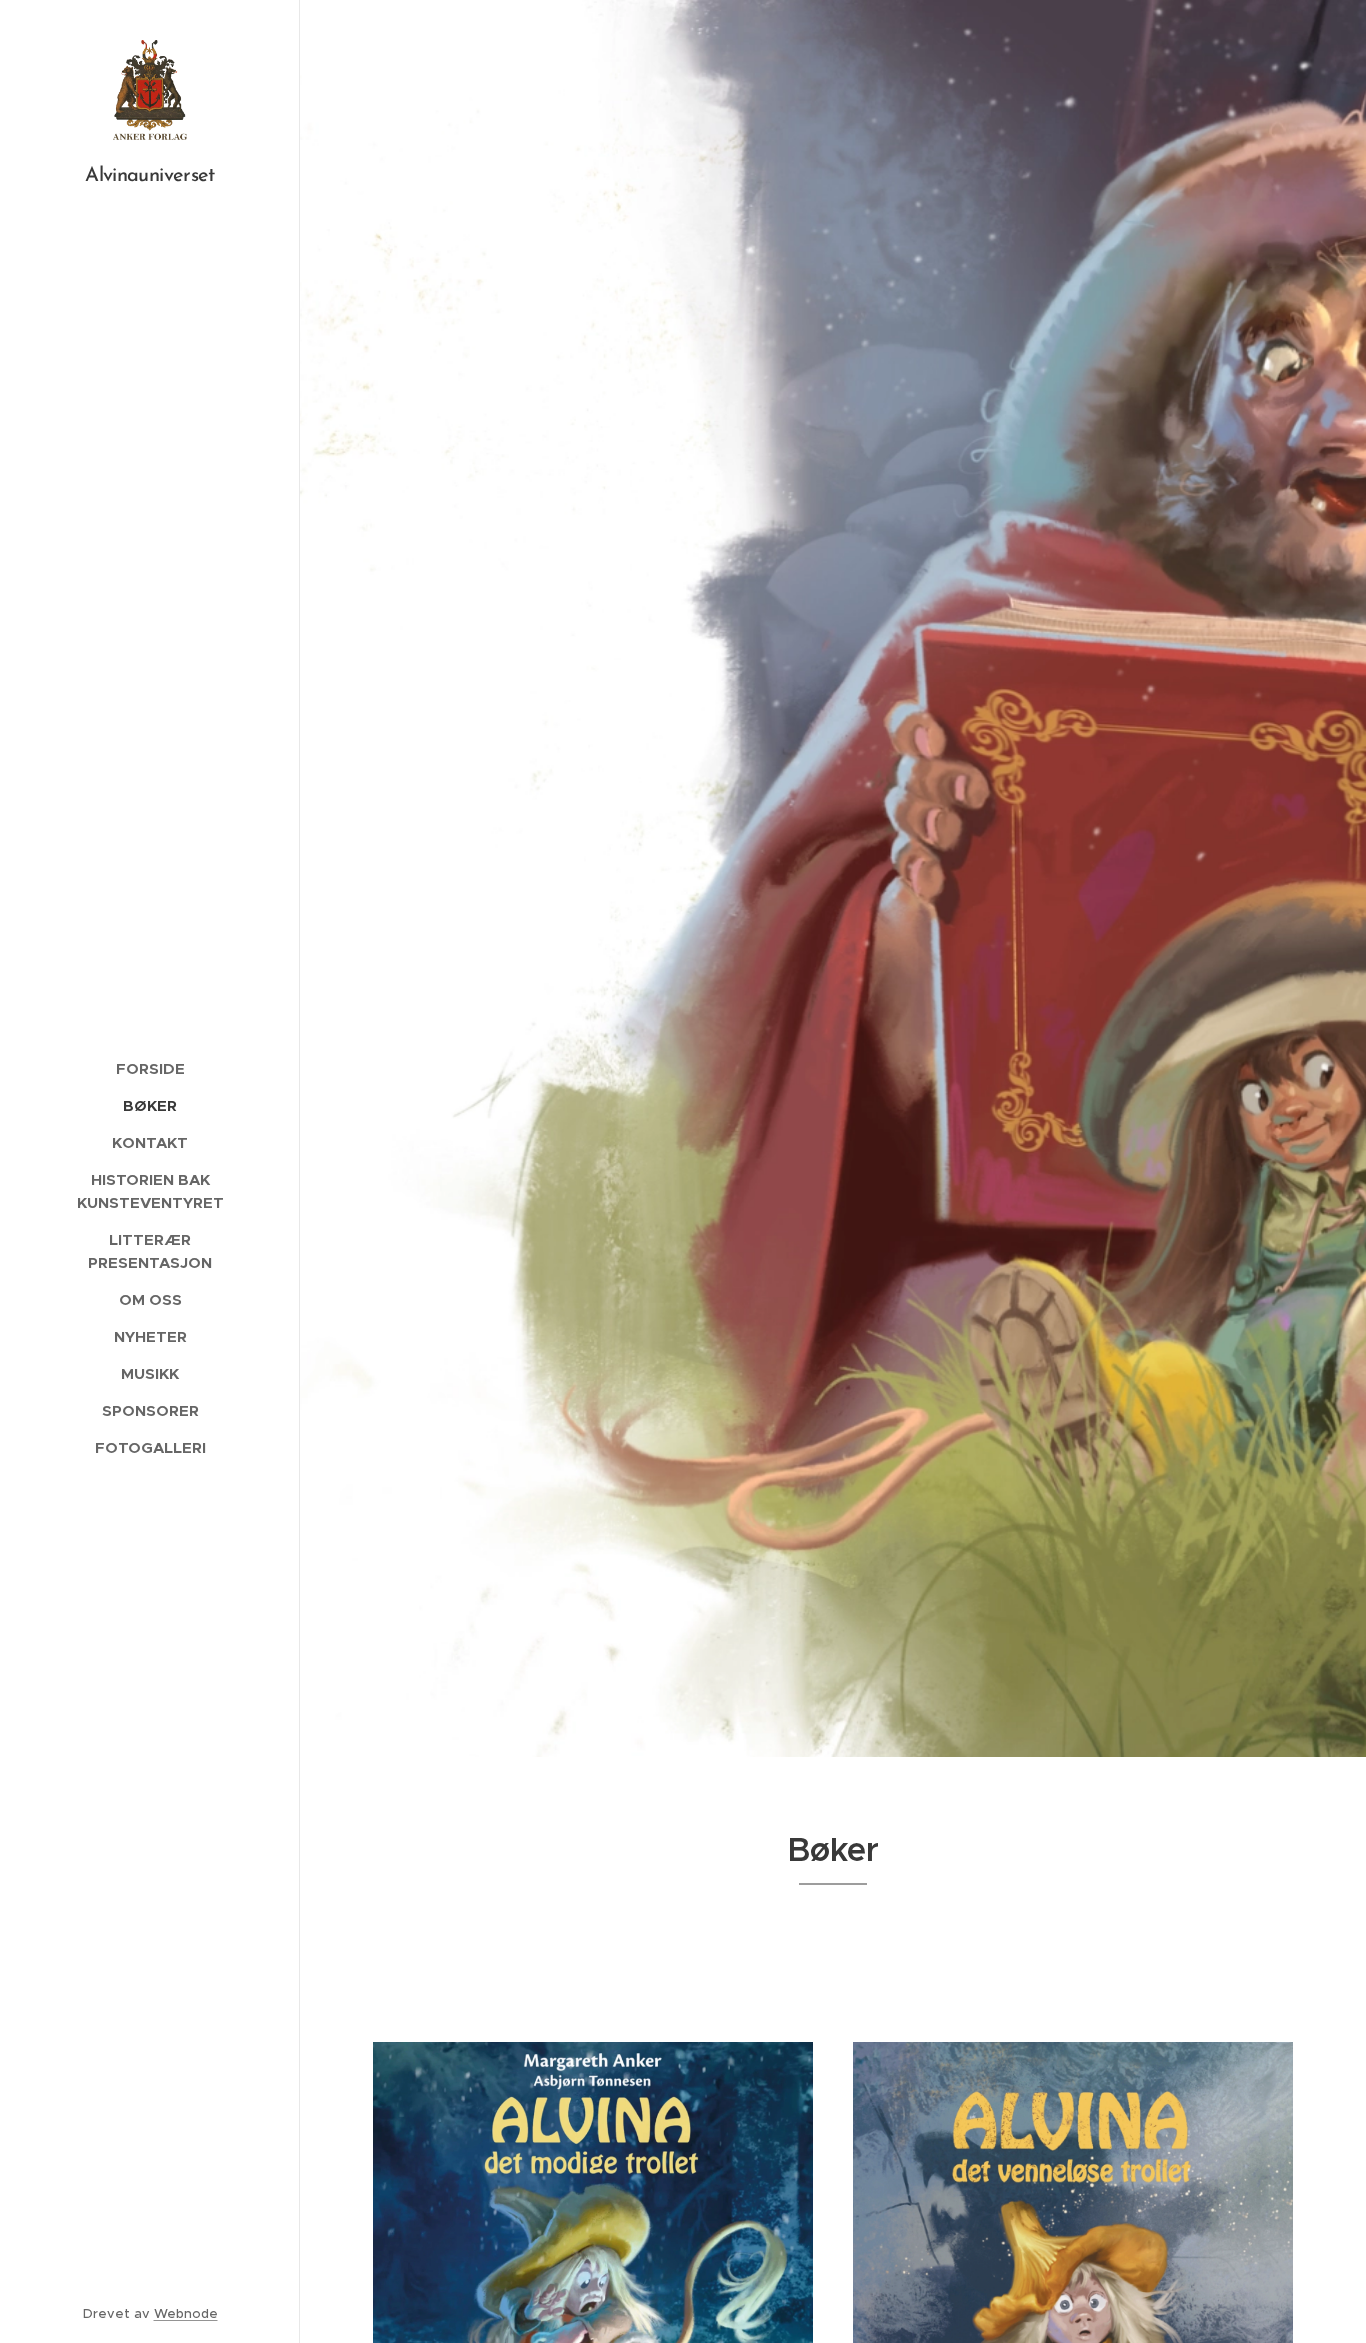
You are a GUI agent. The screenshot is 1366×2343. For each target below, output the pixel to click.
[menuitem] (150, 1068)
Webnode (186, 2313)
